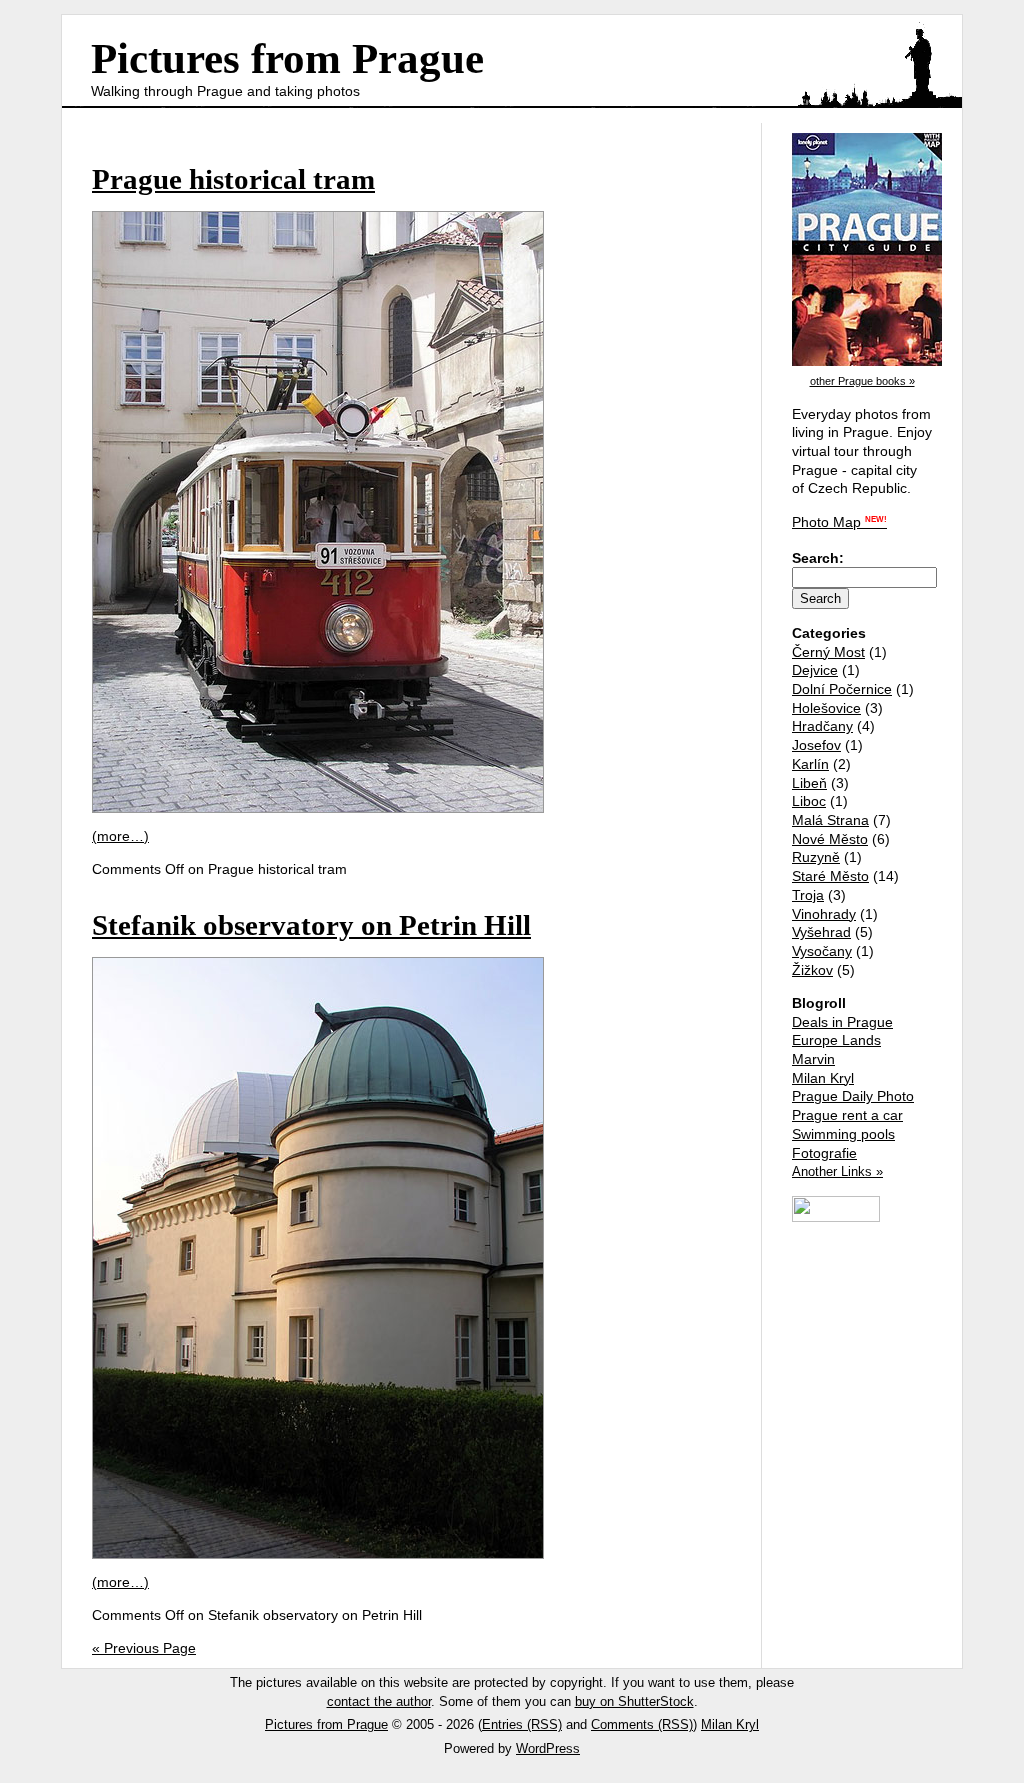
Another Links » (837, 1171)
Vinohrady (824, 914)
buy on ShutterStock (634, 1701)
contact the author (379, 1701)
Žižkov (812, 970)
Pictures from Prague (287, 58)
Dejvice (815, 670)
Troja (808, 895)
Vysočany (822, 951)
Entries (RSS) (522, 1724)
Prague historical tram (233, 179)
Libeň (809, 783)
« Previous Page (144, 1648)
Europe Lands (836, 1040)
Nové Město (830, 839)
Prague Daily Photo (853, 1096)
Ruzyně (816, 857)
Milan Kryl (823, 1078)
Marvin (813, 1059)
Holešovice (826, 708)
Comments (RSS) (642, 1724)
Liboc (809, 801)
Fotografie (824, 1153)
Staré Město (830, 876)
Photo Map (839, 522)
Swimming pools (843, 1134)
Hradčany (822, 726)
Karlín (810, 764)
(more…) (120, 836)
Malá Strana (830, 820)
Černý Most (828, 652)
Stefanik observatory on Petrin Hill (311, 925)
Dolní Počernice (842, 689)
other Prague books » (862, 381)
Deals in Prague (842, 1022)
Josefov (816, 745)
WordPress (548, 1748)
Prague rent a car (847, 1115)
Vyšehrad (821, 932)
